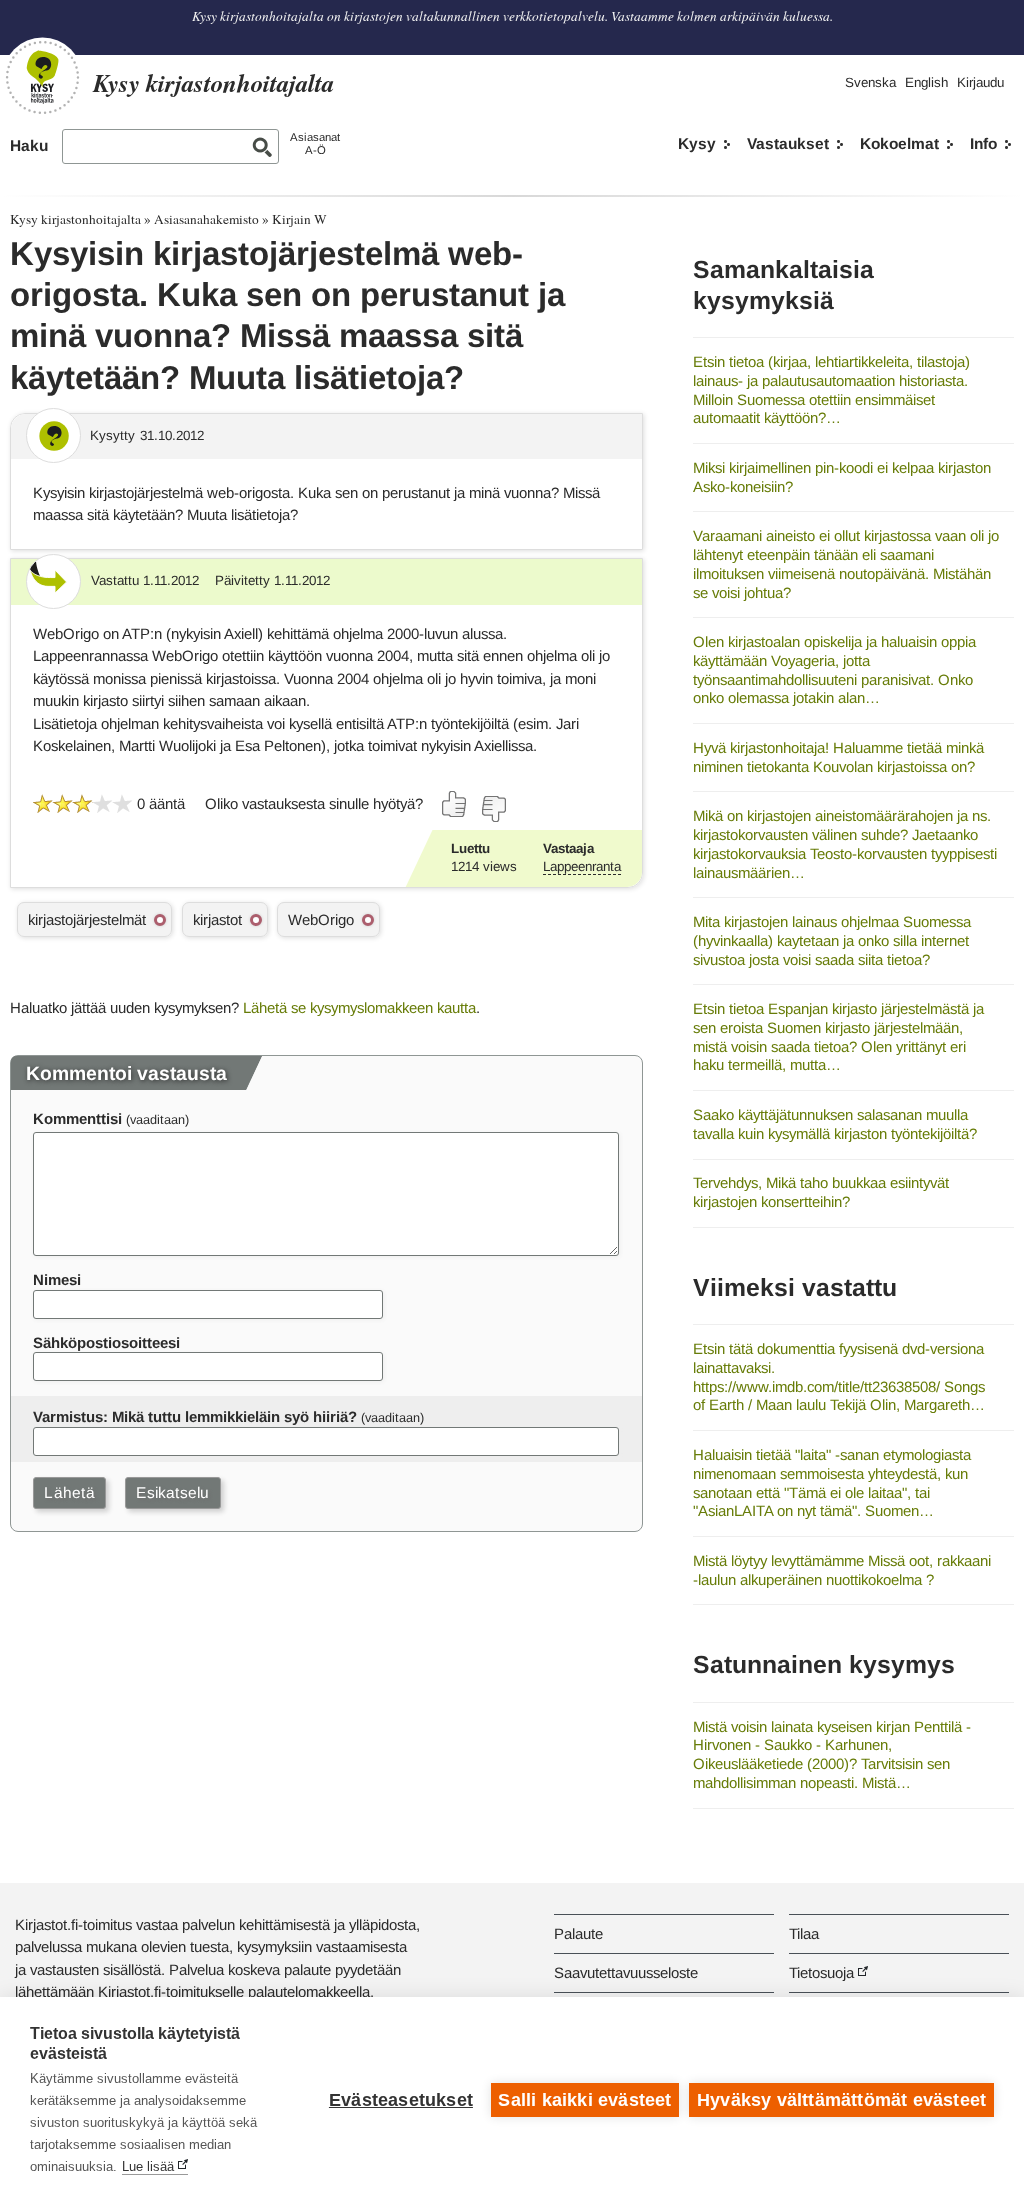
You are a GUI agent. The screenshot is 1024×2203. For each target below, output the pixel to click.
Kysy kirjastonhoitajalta (75, 219)
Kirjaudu (980, 82)
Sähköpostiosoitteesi (106, 1342)
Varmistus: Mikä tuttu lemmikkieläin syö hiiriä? (195, 1416)
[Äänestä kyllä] (455, 804)
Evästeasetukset (401, 2100)
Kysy (697, 143)
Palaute (578, 1933)
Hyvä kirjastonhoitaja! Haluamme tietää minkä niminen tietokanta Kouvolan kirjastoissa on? (838, 757)
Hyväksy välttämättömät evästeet (841, 2100)
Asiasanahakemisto (206, 219)
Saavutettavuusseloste (626, 1972)
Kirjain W (299, 219)
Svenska (870, 82)
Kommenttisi (77, 1118)
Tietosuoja (821, 1972)
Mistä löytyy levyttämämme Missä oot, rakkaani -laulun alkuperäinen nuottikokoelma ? (842, 1570)
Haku (29, 145)
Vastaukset (788, 143)
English (926, 82)
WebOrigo (321, 919)
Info (983, 143)
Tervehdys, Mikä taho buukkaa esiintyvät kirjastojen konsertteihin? (821, 1192)
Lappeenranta (582, 866)
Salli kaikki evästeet (584, 2100)
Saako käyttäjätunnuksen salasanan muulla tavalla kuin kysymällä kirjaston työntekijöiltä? (835, 1124)
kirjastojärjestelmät (87, 919)
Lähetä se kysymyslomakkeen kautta (359, 1007)
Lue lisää (148, 2166)
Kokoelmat (899, 143)
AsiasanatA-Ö (315, 143)
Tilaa (804, 1933)
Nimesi (57, 1279)
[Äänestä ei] (493, 809)
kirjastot (217, 919)
